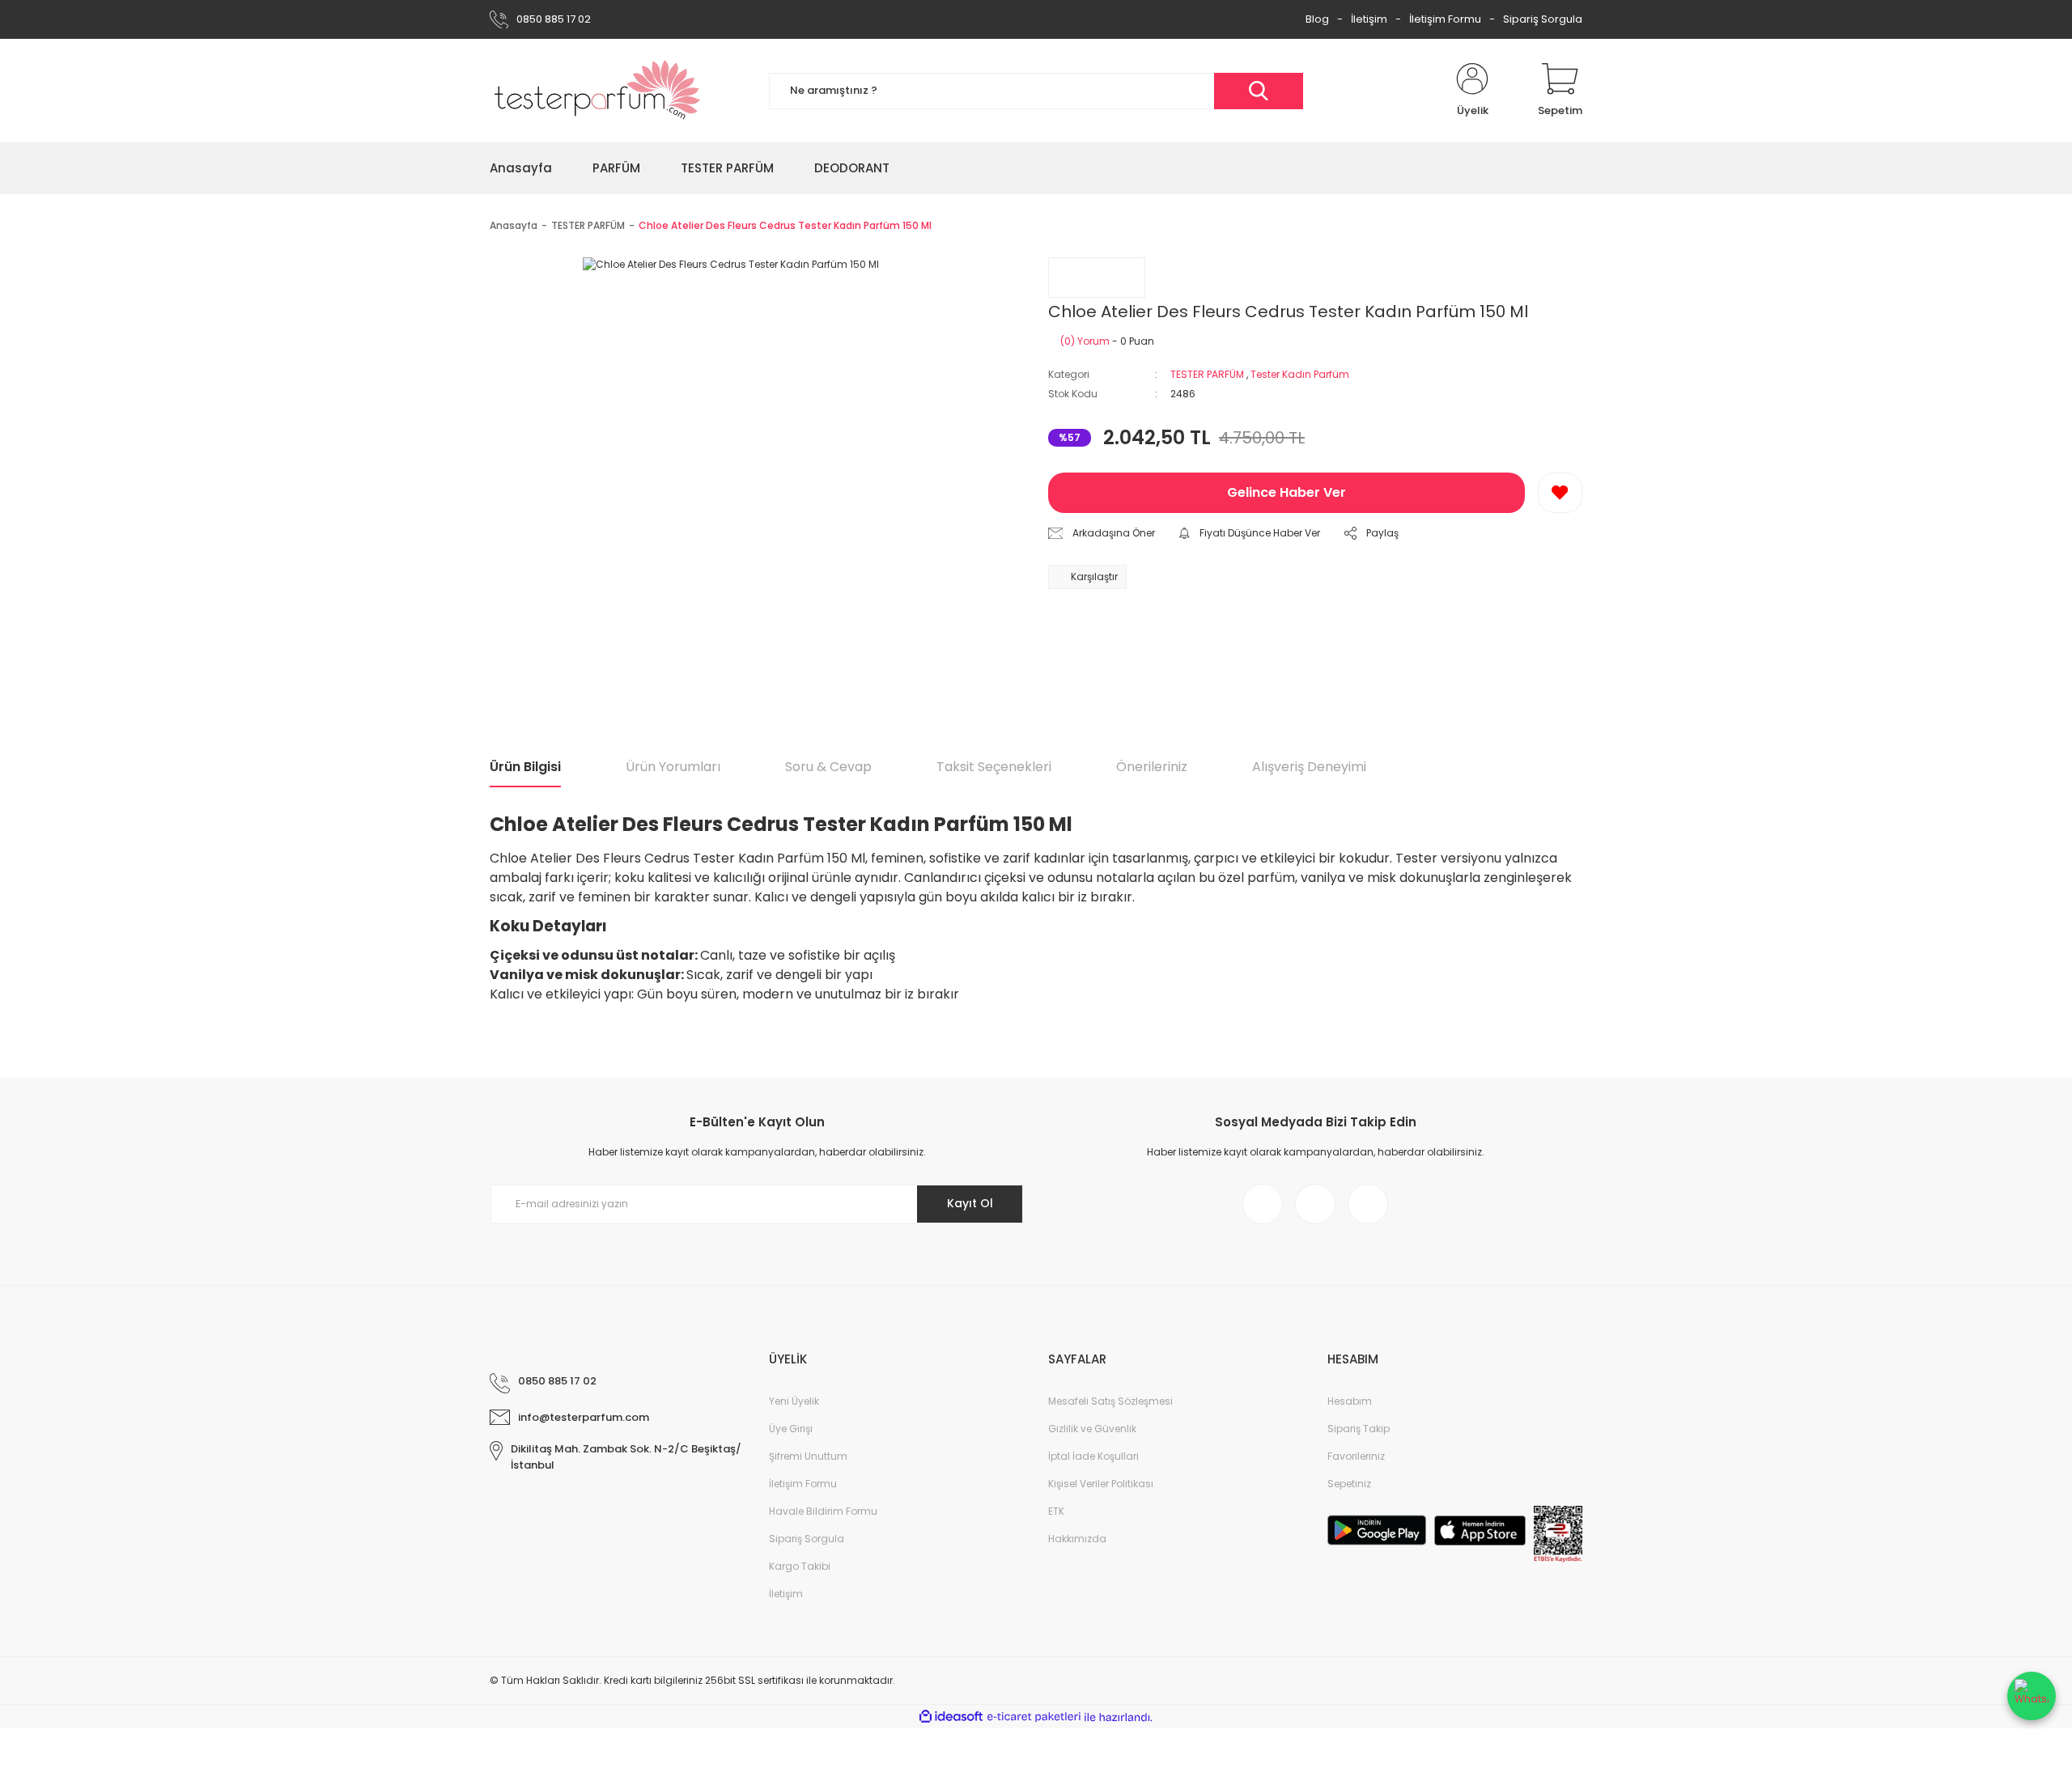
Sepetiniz (1349, 1484)
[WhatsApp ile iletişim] (2032, 1696)
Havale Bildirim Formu (823, 1511)
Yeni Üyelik (794, 1401)
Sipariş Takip (1359, 1429)
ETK (1056, 1511)
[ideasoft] (951, 1717)
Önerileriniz (1152, 767)
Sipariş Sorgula (1543, 19)
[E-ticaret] (1034, 1717)
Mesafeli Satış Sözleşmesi (1110, 1401)
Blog (1317, 19)
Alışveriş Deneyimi (1309, 767)
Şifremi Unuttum (808, 1456)
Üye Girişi (791, 1429)
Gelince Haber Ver (1287, 492)
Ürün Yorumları (673, 767)
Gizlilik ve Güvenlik (1092, 1429)
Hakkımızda (1077, 1539)
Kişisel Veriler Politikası (1101, 1484)
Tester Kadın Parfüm (1300, 374)
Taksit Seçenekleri (994, 767)
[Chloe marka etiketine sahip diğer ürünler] (1097, 278)
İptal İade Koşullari (1093, 1456)
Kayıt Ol (970, 1203)
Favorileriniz (1356, 1456)
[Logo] (598, 91)
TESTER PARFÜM (1207, 374)
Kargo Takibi (800, 1566)
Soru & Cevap (828, 767)
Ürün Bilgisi (525, 767)
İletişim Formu (1445, 19)
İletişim (1369, 19)
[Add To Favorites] (1560, 493)
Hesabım (1350, 1401)
